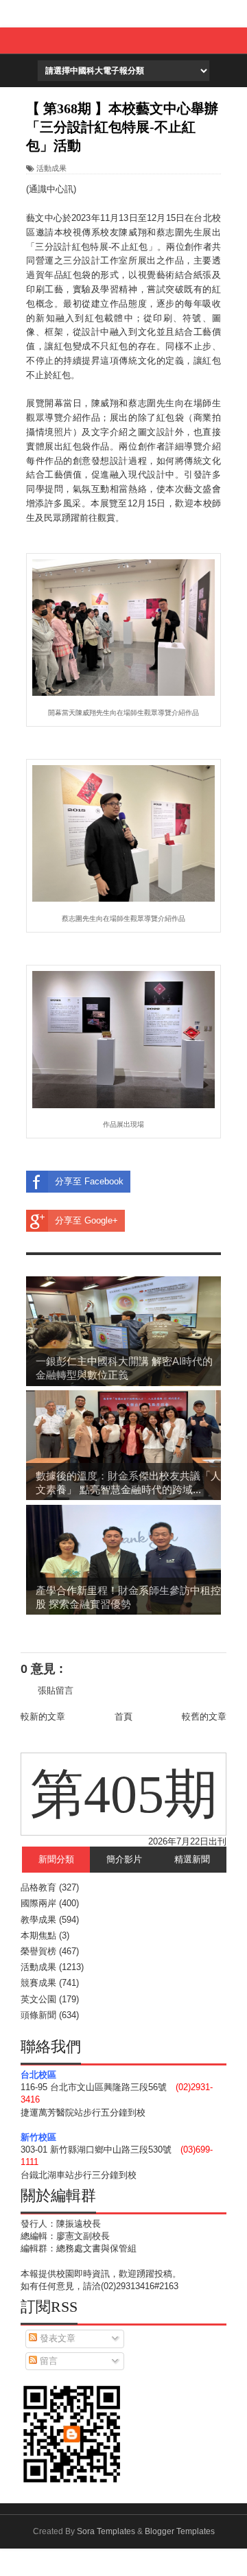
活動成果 (51, 168)
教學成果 (38, 1920)
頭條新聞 (38, 2015)
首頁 (123, 1717)
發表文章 (56, 2338)
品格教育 (38, 1887)
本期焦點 (38, 1935)
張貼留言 (56, 1690)
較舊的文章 (204, 1717)
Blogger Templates (180, 2531)
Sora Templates (106, 2531)
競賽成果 (38, 1983)
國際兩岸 (38, 1903)
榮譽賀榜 (38, 1951)
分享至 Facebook (89, 1181)
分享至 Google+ (86, 1220)
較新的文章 (43, 1717)
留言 (47, 2361)
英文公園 (38, 1999)
